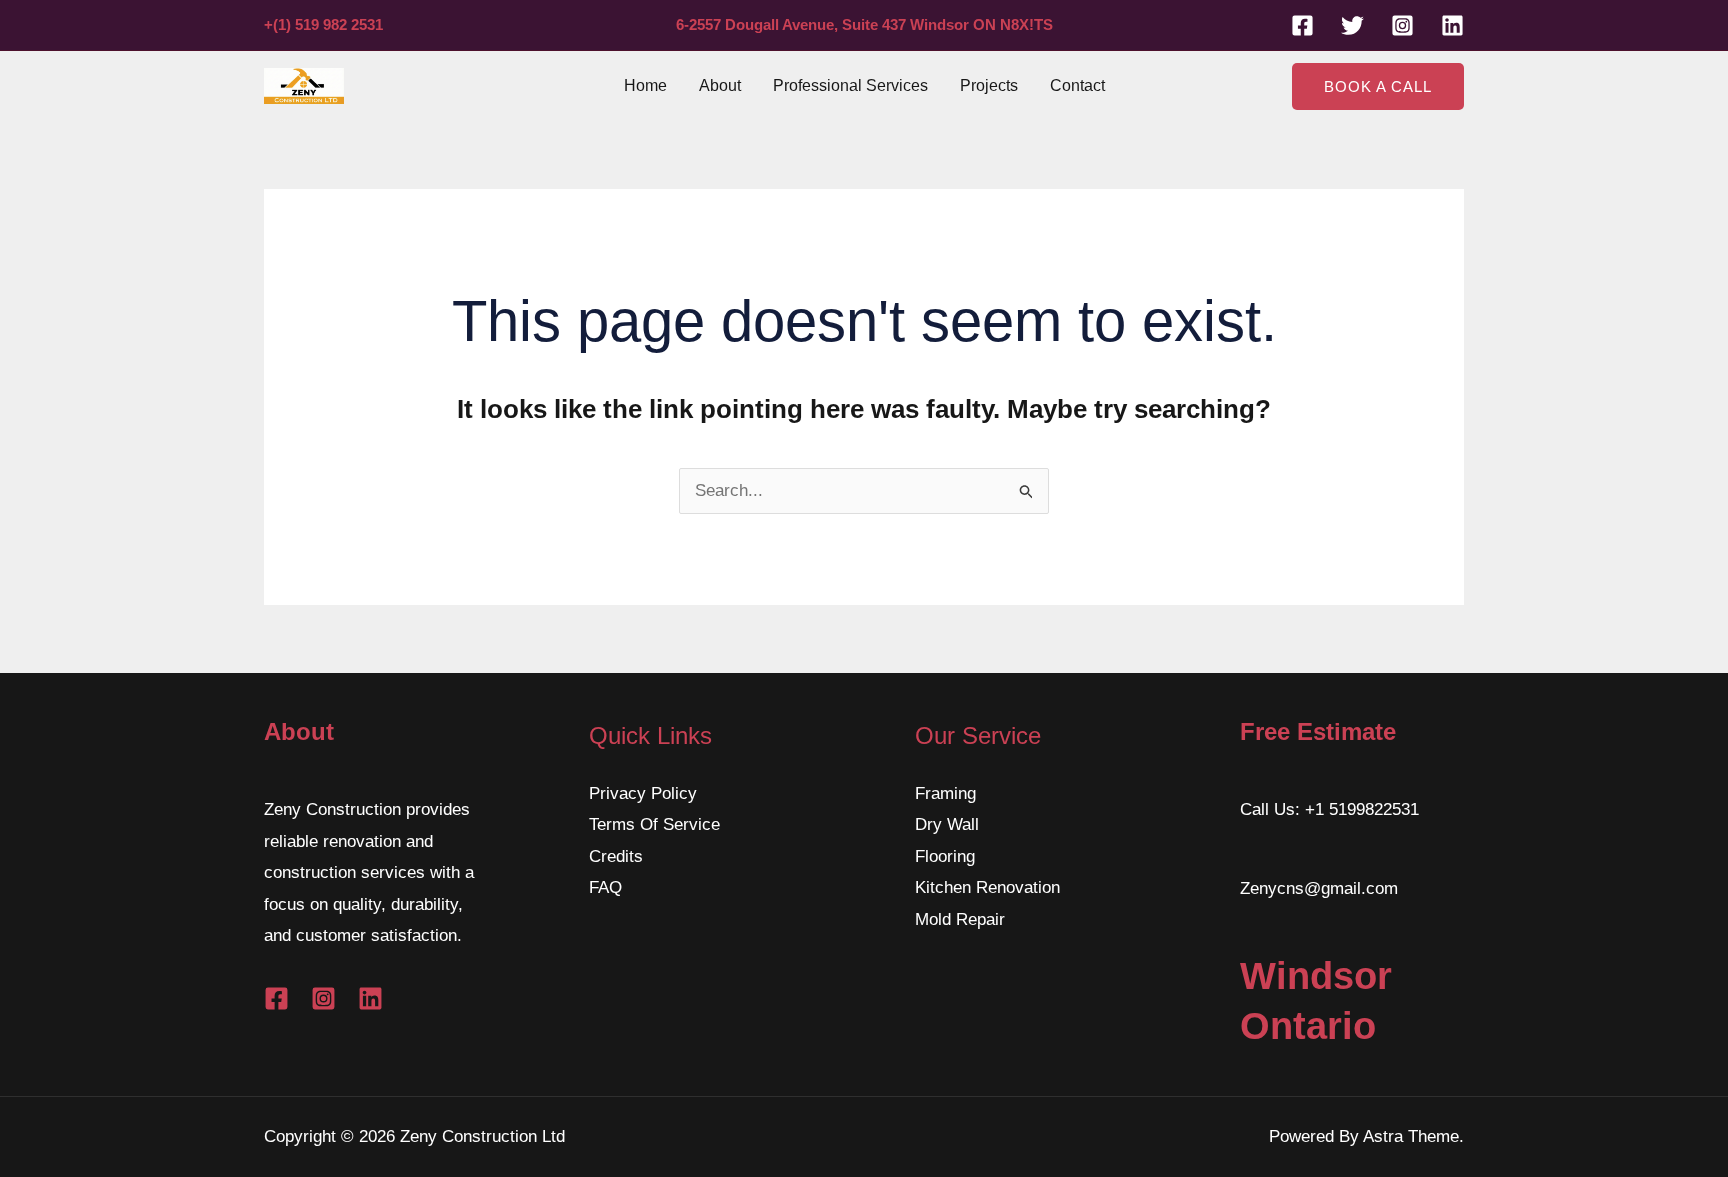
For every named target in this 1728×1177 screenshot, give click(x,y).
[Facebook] (1302, 25)
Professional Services (850, 85)
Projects (989, 85)
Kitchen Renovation (987, 887)
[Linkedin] (1452, 25)
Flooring (945, 856)
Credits (616, 856)
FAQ (605, 887)
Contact (1077, 85)
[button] (1378, 86)
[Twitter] (1352, 25)
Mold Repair (960, 919)
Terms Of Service (654, 824)
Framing (945, 793)
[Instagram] (1402, 25)
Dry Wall (947, 824)
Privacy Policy (643, 793)
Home (645, 85)
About (720, 85)
